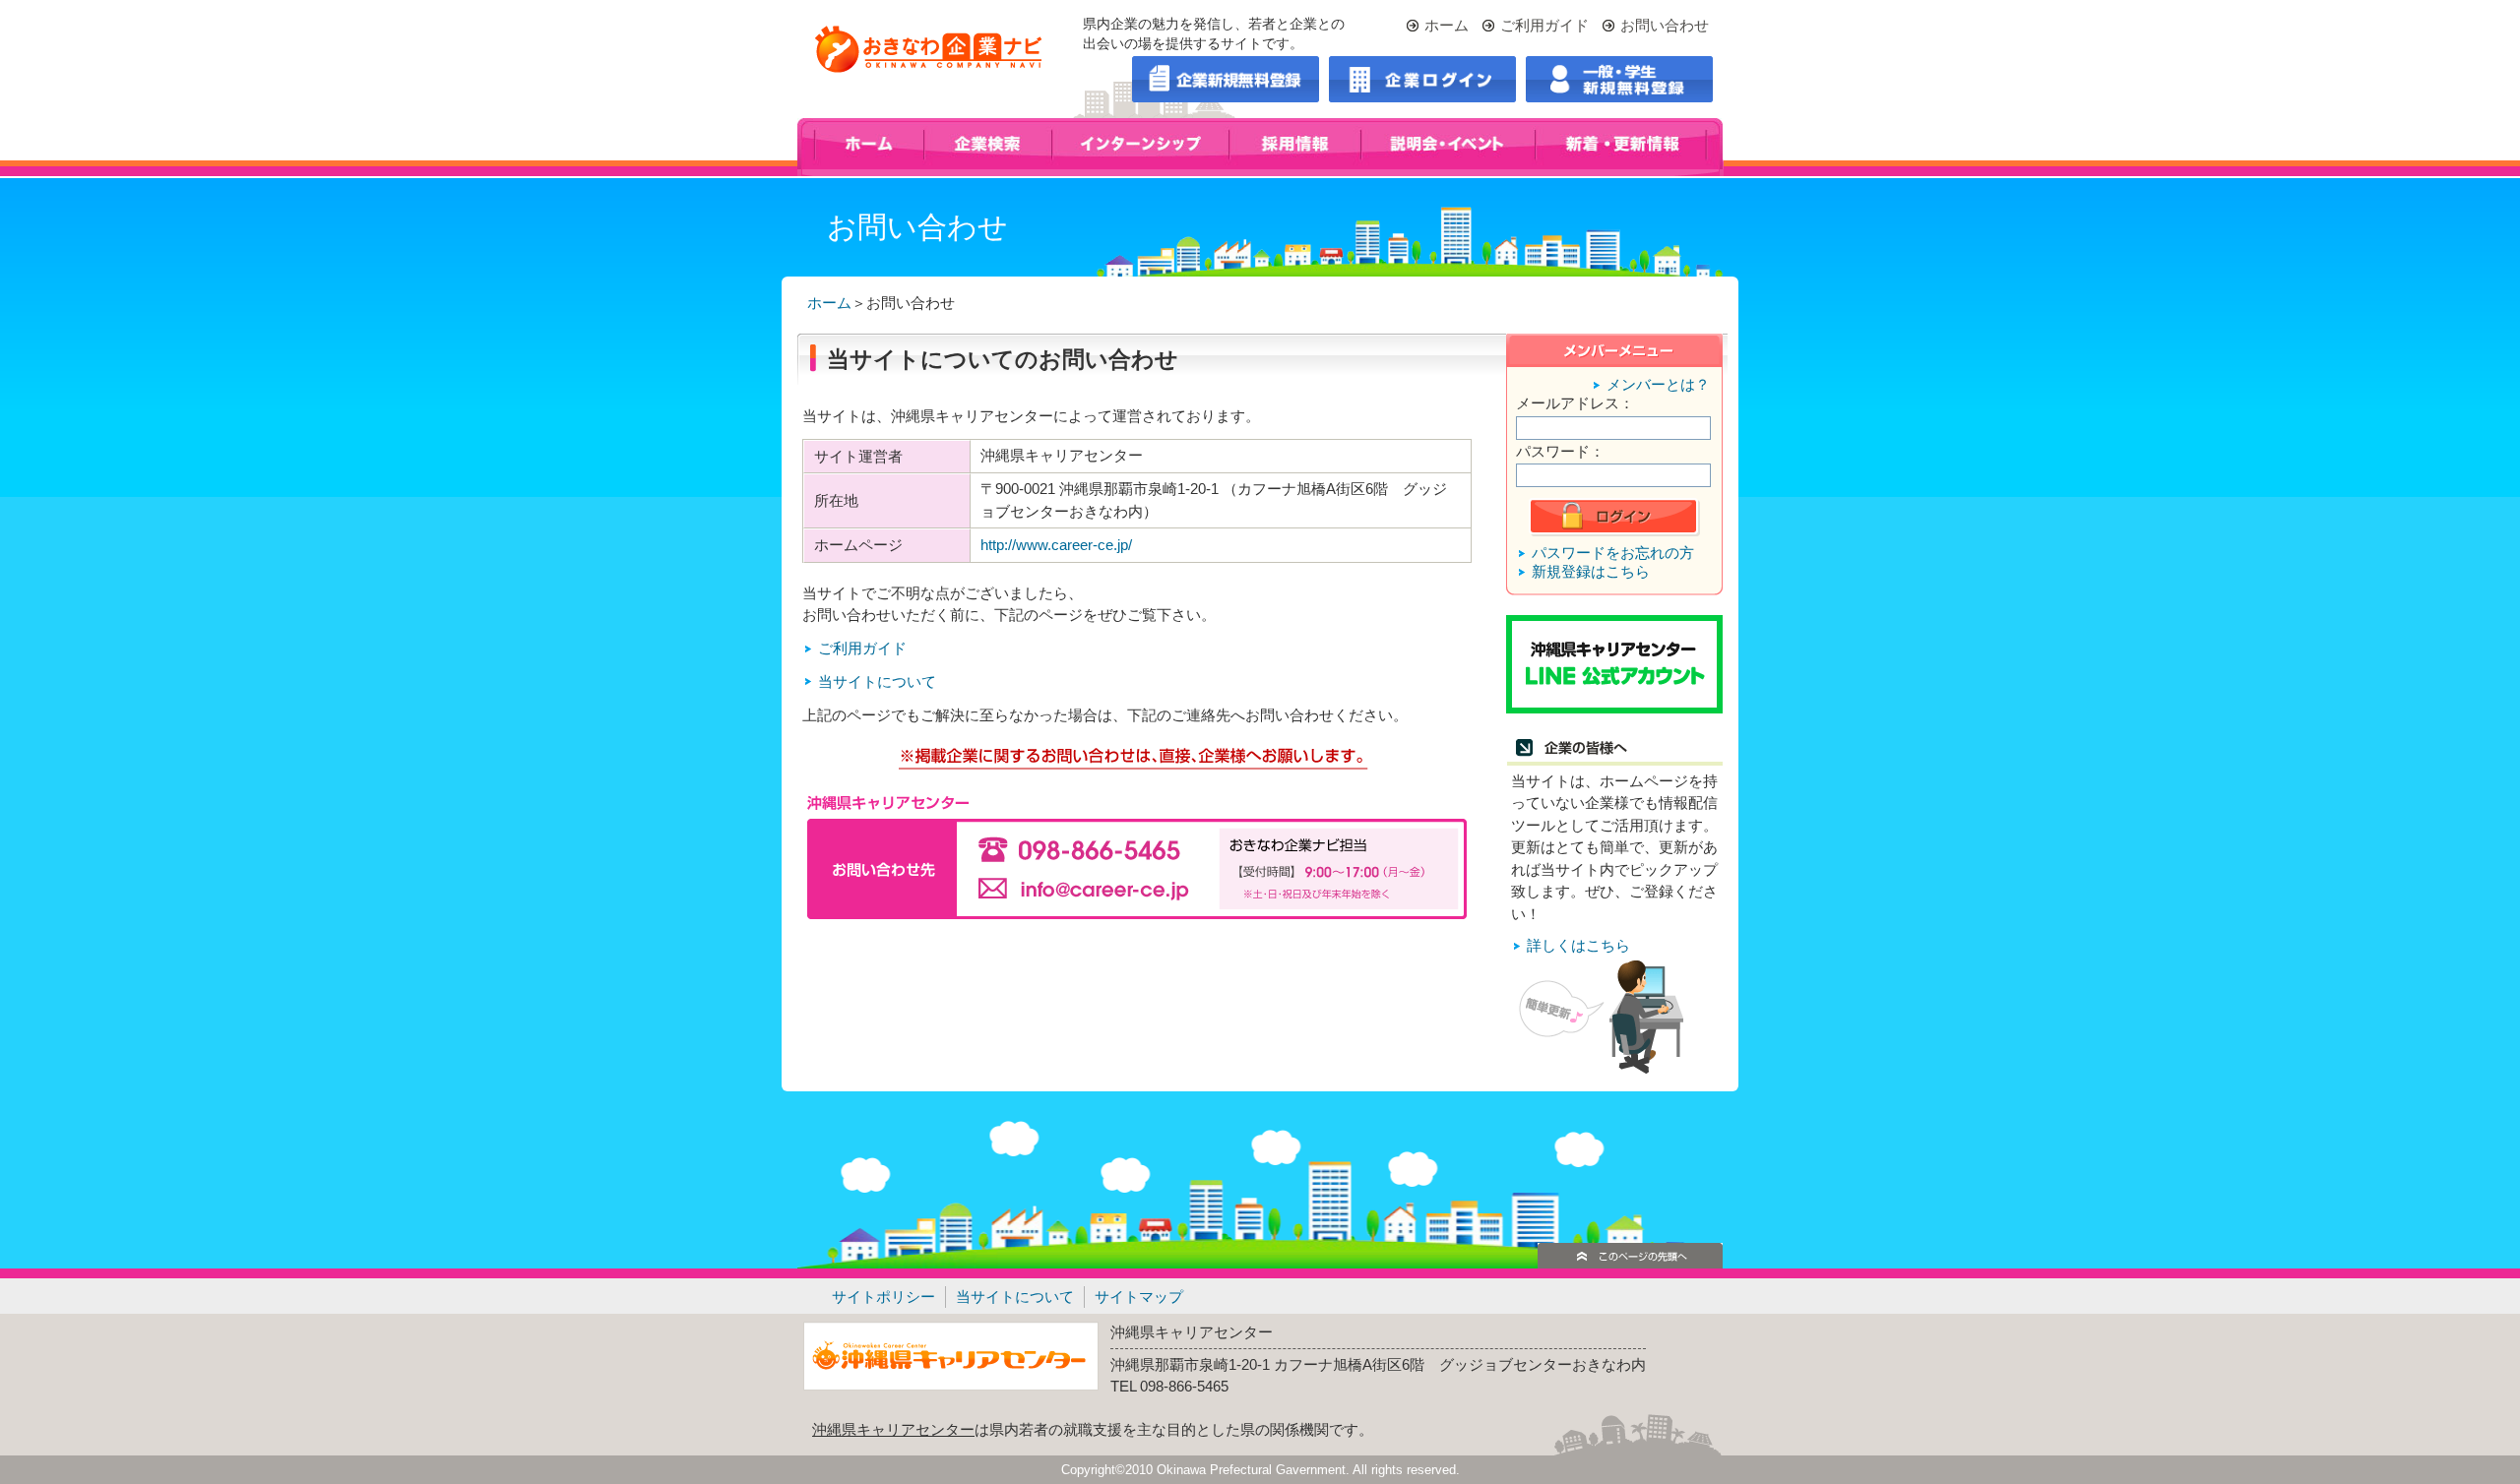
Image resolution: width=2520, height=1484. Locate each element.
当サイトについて (877, 681)
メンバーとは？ (1658, 384)
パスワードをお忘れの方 (1613, 553)
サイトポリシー (883, 1297)
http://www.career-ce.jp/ (1056, 545)
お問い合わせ (1665, 25)
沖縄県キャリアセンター (893, 1429)
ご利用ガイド (1544, 25)
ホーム (1447, 25)
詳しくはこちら (1578, 945)
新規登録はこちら (1591, 571)
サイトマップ (1139, 1297)
